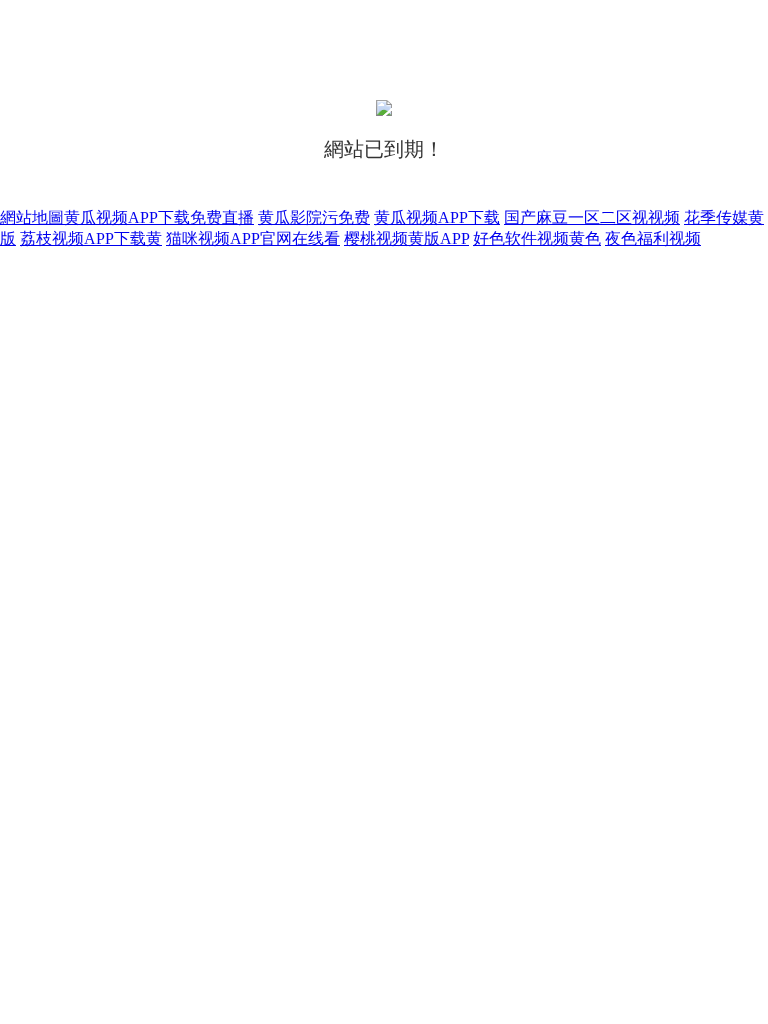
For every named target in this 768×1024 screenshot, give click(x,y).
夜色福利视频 (653, 238)
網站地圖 (32, 217)
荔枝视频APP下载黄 (91, 238)
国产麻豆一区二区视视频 (592, 217)
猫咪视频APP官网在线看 (253, 238)
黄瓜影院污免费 (314, 217)
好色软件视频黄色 (537, 238)
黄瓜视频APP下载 (437, 217)
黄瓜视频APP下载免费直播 (159, 217)
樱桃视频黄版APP (406, 238)
